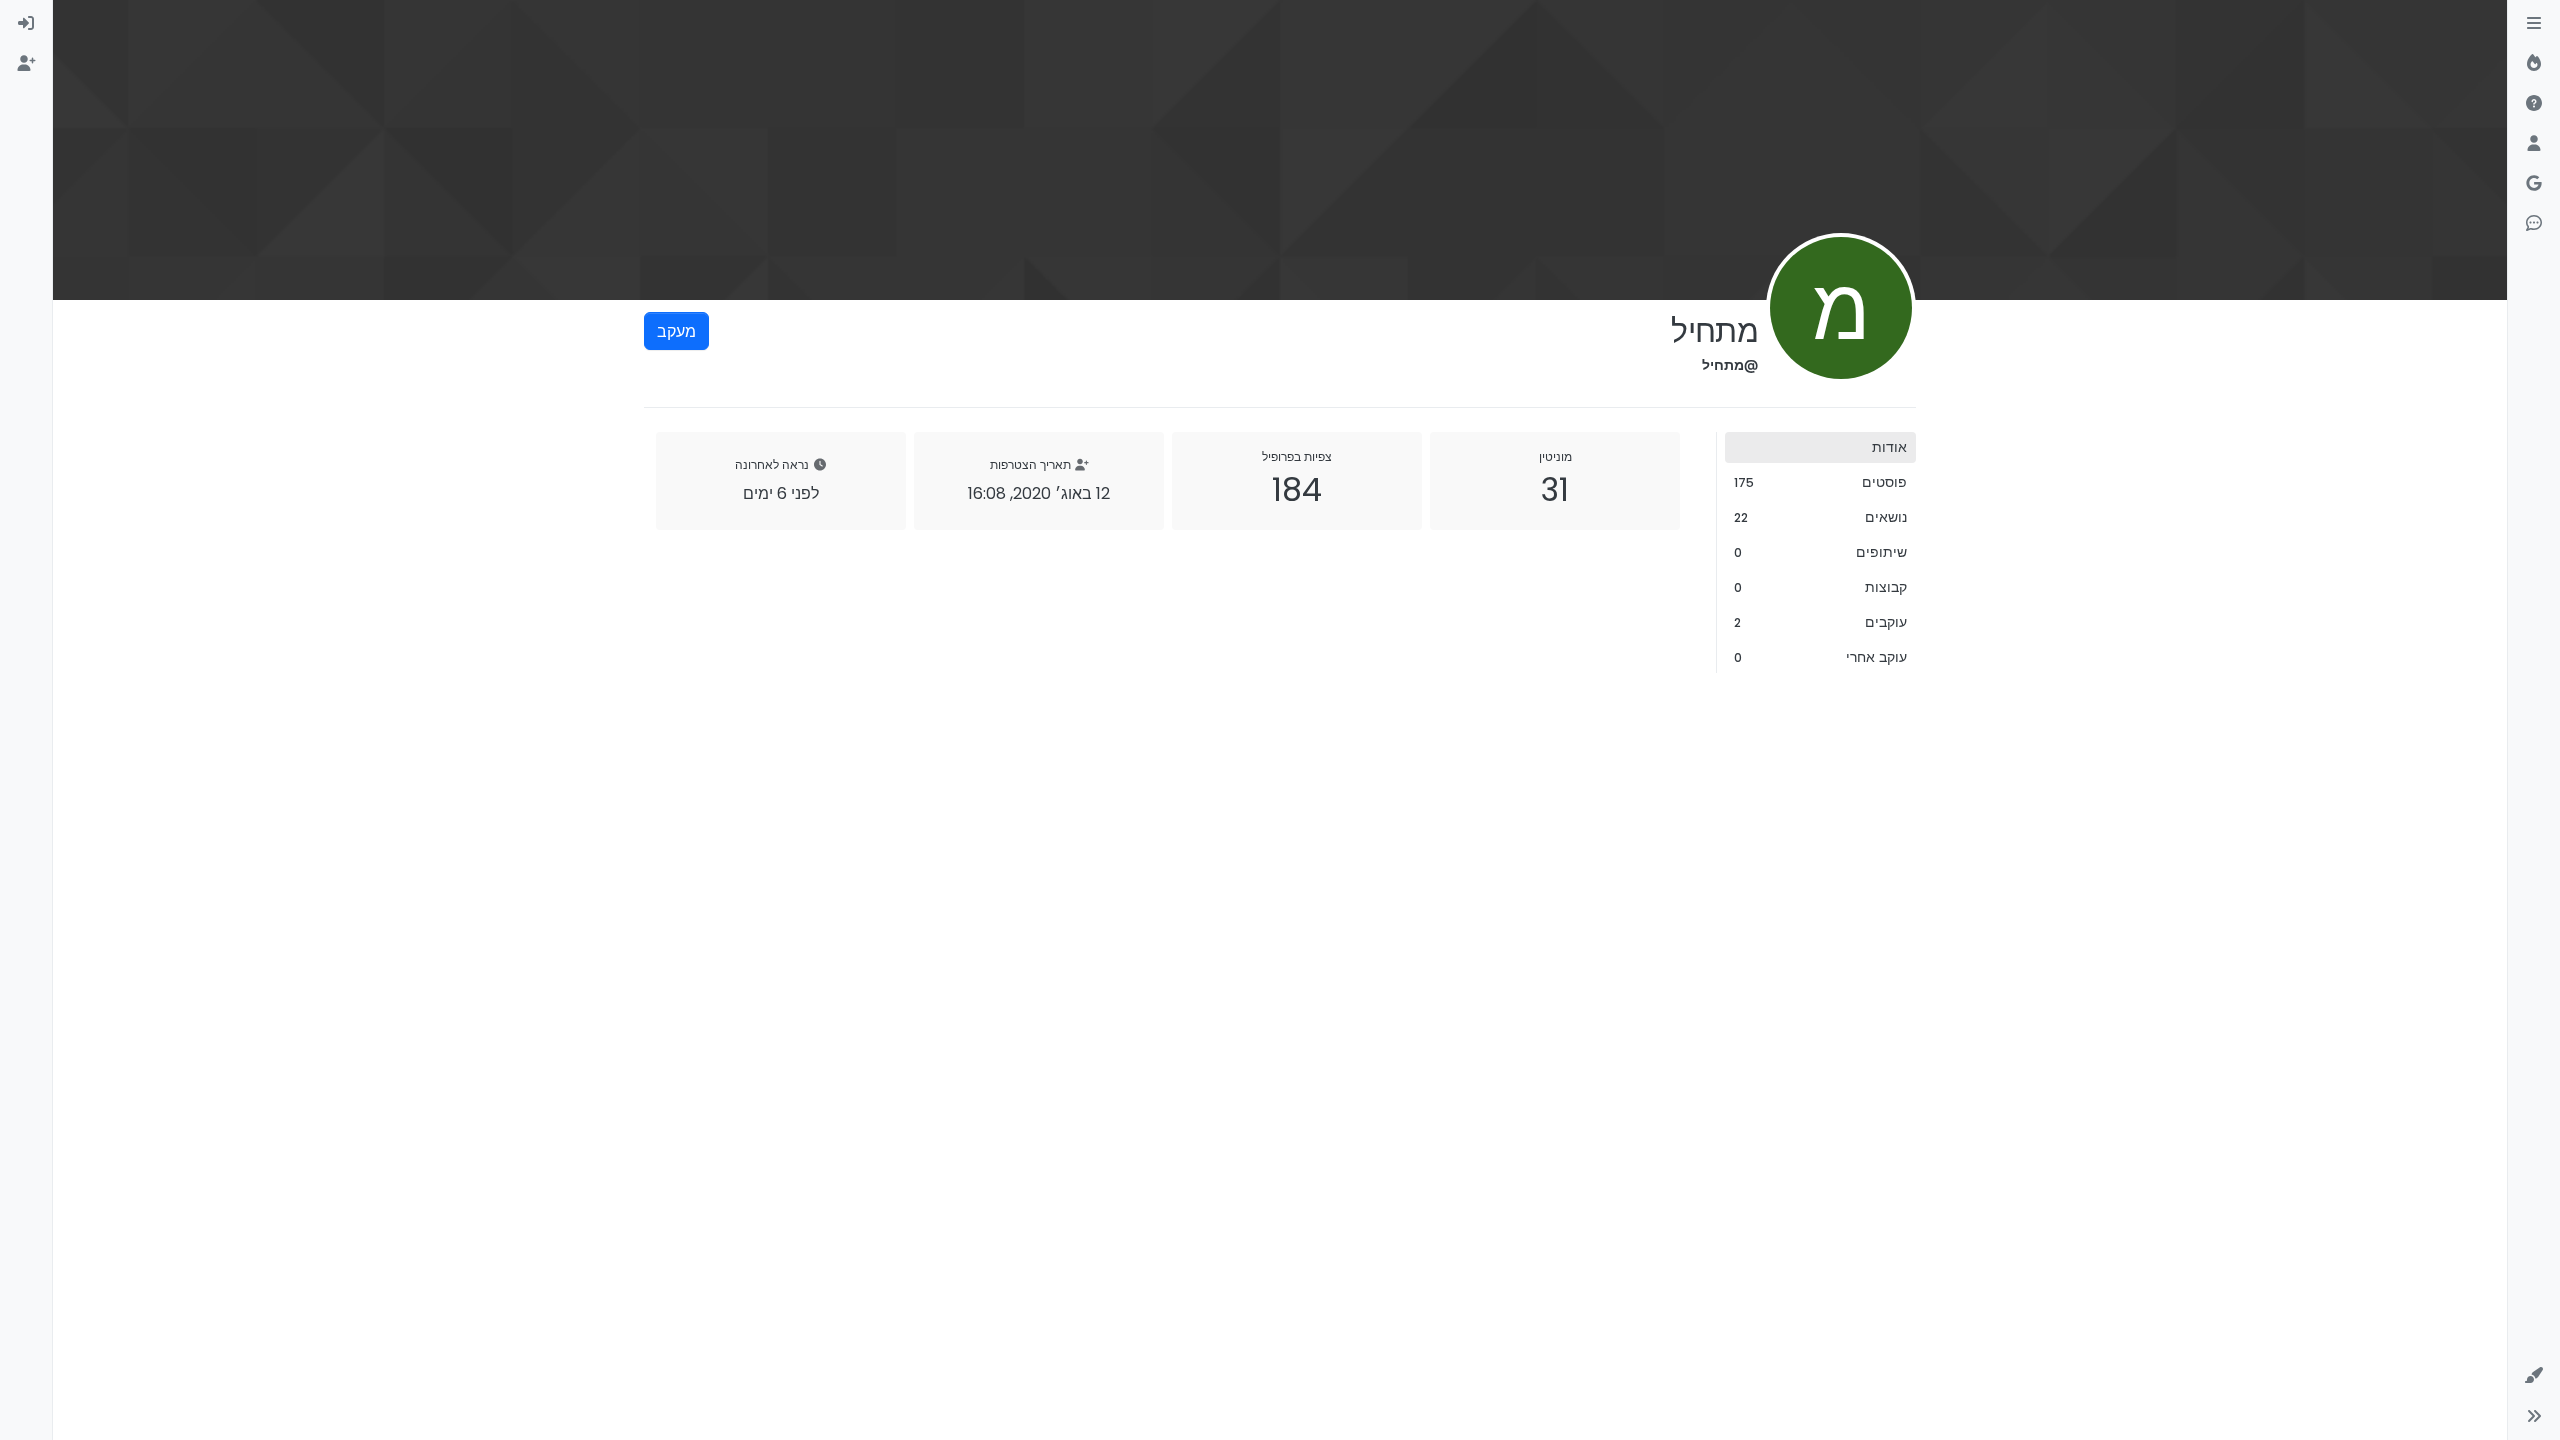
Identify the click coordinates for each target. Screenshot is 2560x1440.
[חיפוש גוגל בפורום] (2534, 184)
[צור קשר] (2534, 224)
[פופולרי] (2534, 64)
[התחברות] (26, 24)
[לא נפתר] (2534, 104)
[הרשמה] (26, 64)
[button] (2534, 1376)
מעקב (676, 331)
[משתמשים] (2534, 144)
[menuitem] (26, 24)
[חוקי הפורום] (2534, 24)
